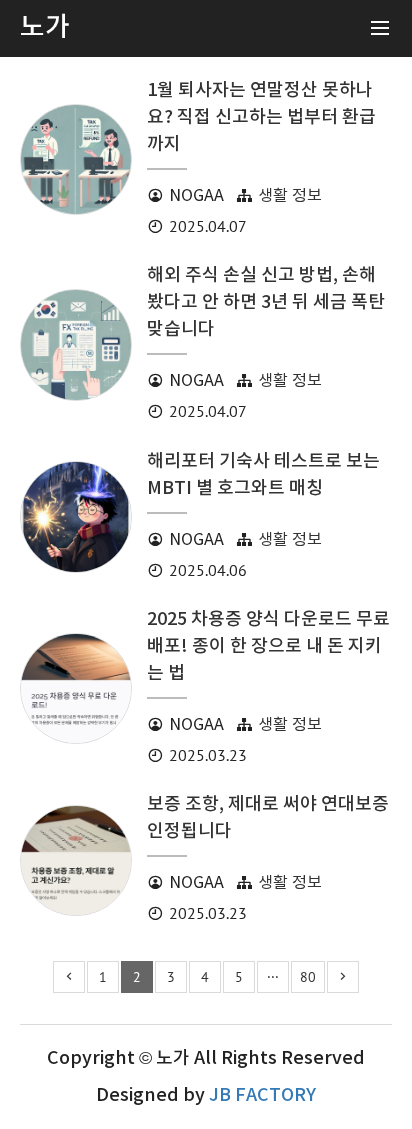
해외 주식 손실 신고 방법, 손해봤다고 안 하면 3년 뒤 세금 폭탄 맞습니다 (266, 302)
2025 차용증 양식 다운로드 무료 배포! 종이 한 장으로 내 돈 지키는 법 (268, 646)
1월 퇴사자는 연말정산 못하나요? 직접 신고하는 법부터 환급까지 (261, 117)
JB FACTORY (262, 1095)
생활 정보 (290, 196)
